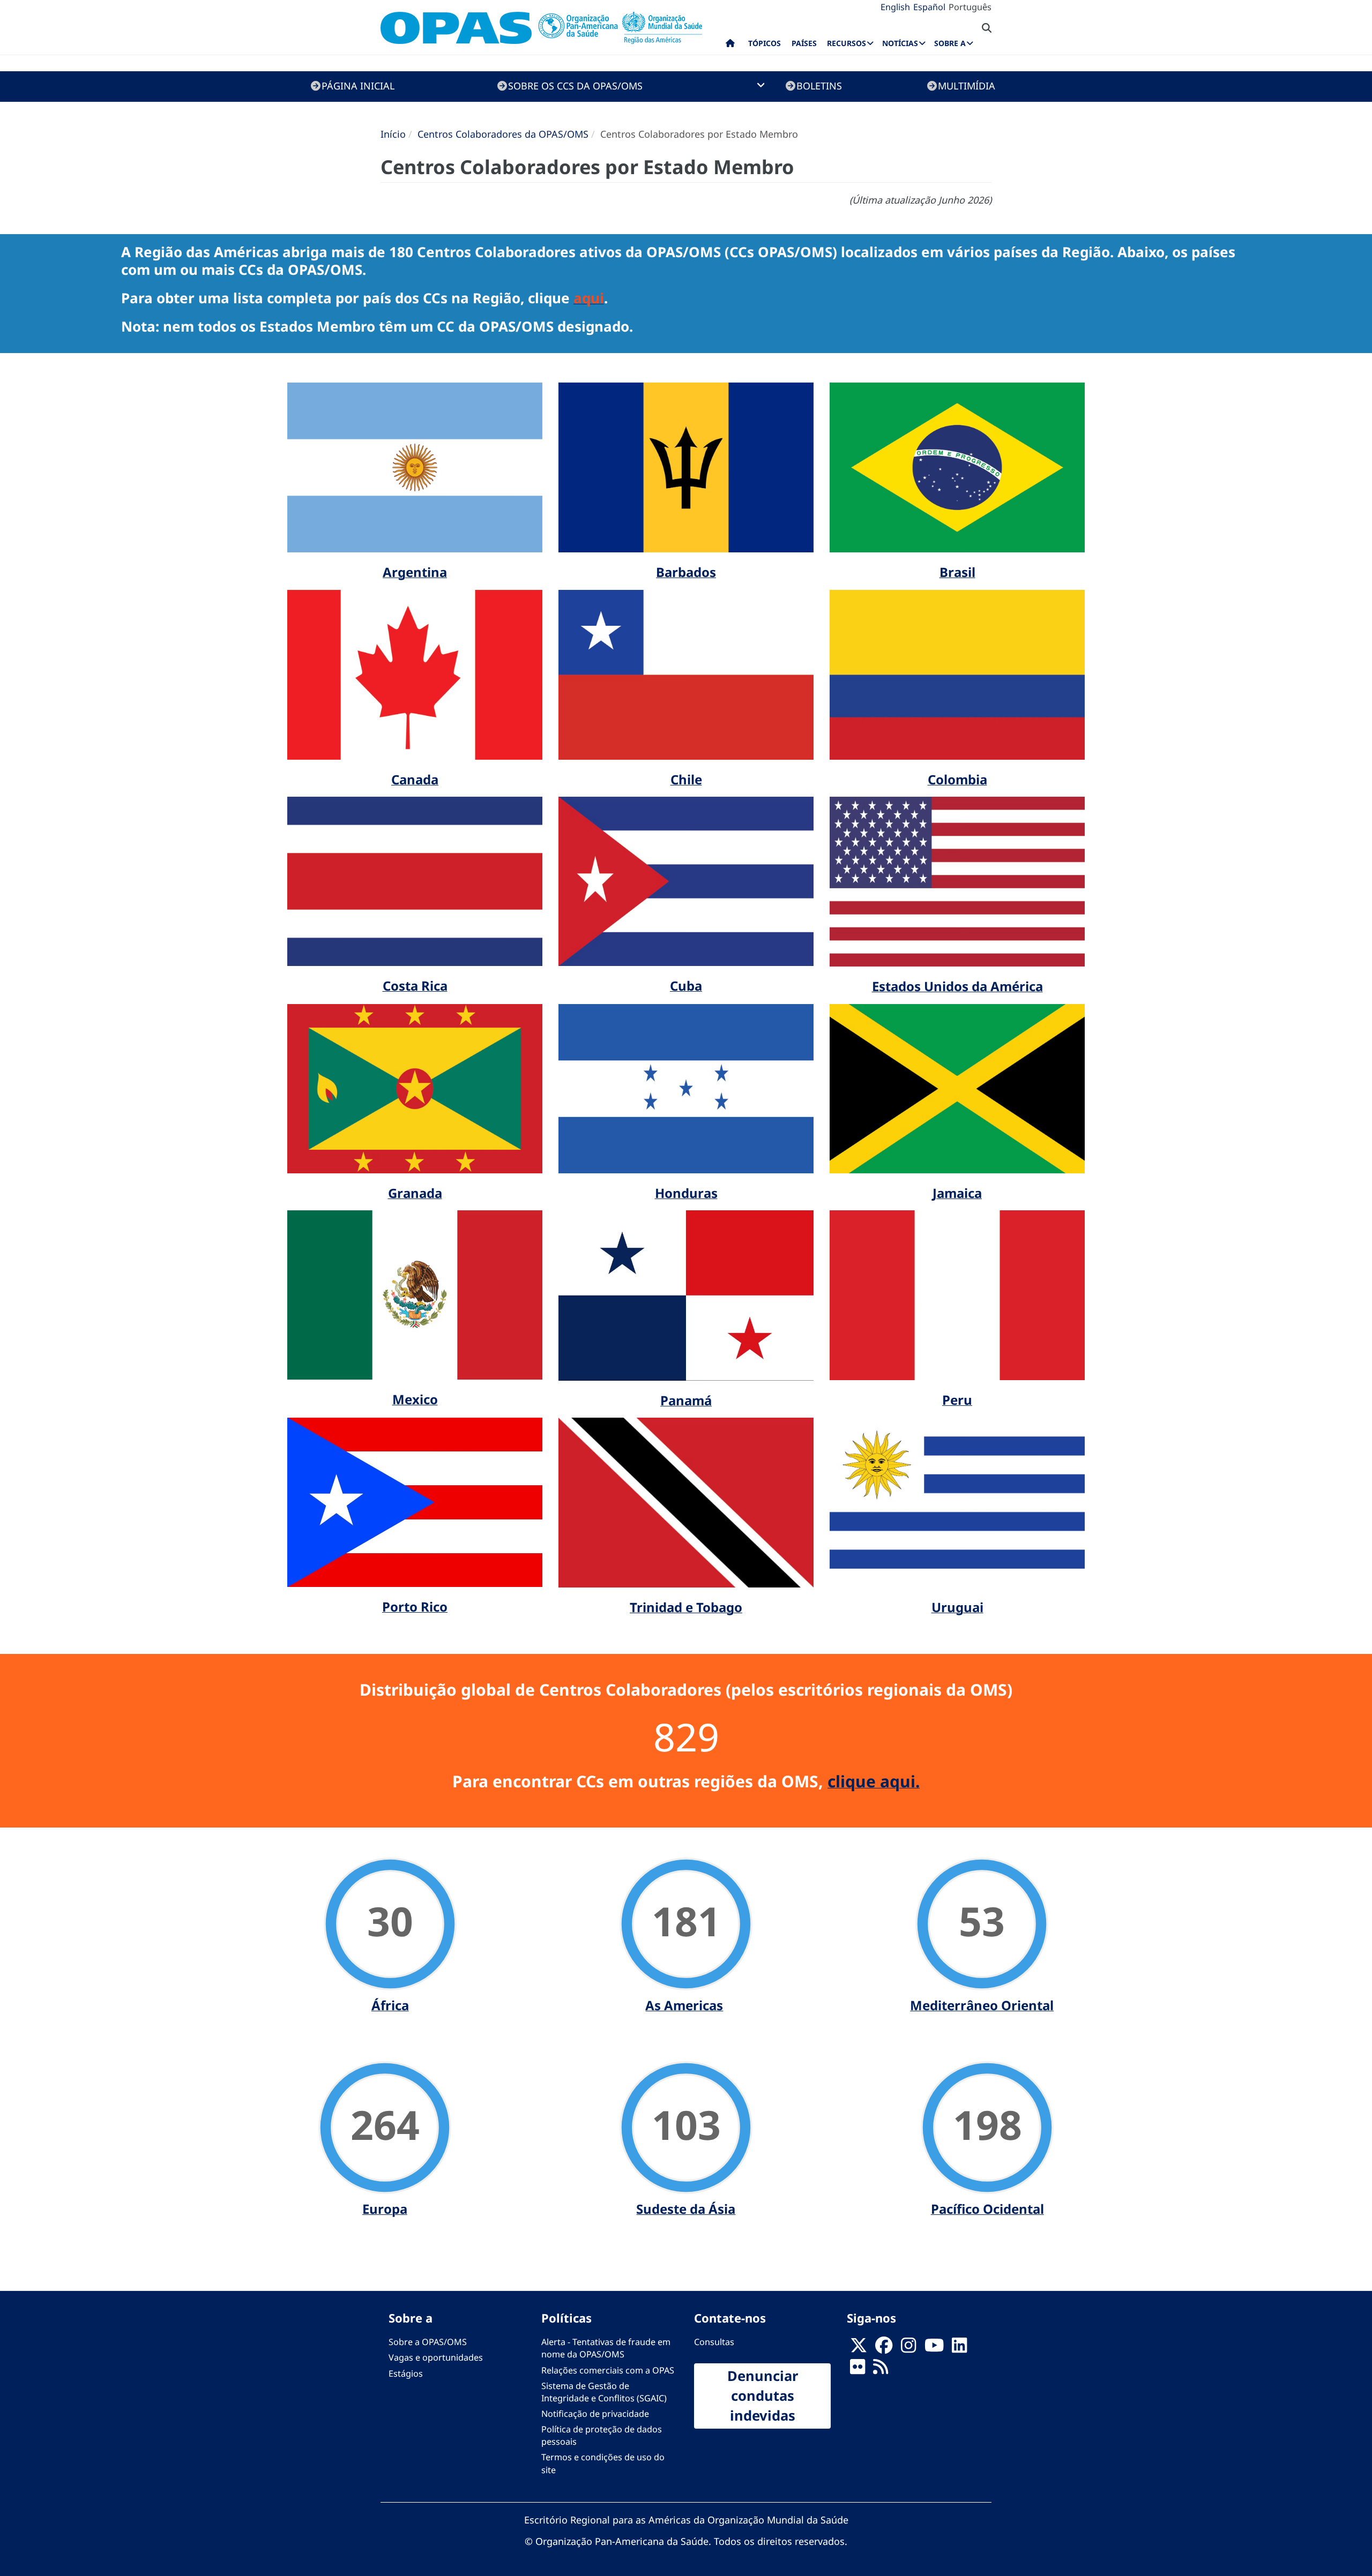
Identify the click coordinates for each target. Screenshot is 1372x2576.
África (390, 2005)
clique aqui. (874, 1781)
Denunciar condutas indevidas (763, 2395)
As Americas (684, 2005)
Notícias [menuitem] (900, 43)
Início (393, 134)
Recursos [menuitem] (847, 43)
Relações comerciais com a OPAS (608, 2370)
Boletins (819, 86)
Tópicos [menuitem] (765, 43)
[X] (859, 2348)
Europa (385, 2209)
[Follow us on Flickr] (857, 2370)
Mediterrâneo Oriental (982, 2005)
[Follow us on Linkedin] (959, 2348)
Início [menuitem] (730, 46)
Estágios (406, 2373)
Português (970, 7)
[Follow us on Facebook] (884, 2348)
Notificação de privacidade (595, 2414)
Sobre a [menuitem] (950, 43)
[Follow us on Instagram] (908, 2348)
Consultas (714, 2342)
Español (929, 7)
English (895, 7)
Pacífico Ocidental (987, 2209)
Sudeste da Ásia (686, 2209)
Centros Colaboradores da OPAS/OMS (503, 134)
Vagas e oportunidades (436, 2357)
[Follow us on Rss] (881, 2370)
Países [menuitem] (804, 43)
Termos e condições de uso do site (603, 2463)
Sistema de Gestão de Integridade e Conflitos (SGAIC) (604, 2392)
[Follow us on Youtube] (934, 2348)
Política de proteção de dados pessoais (602, 2435)
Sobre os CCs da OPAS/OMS (575, 86)
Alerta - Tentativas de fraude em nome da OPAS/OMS (606, 2348)
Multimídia (967, 86)
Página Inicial (358, 86)
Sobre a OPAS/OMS (428, 2342)
